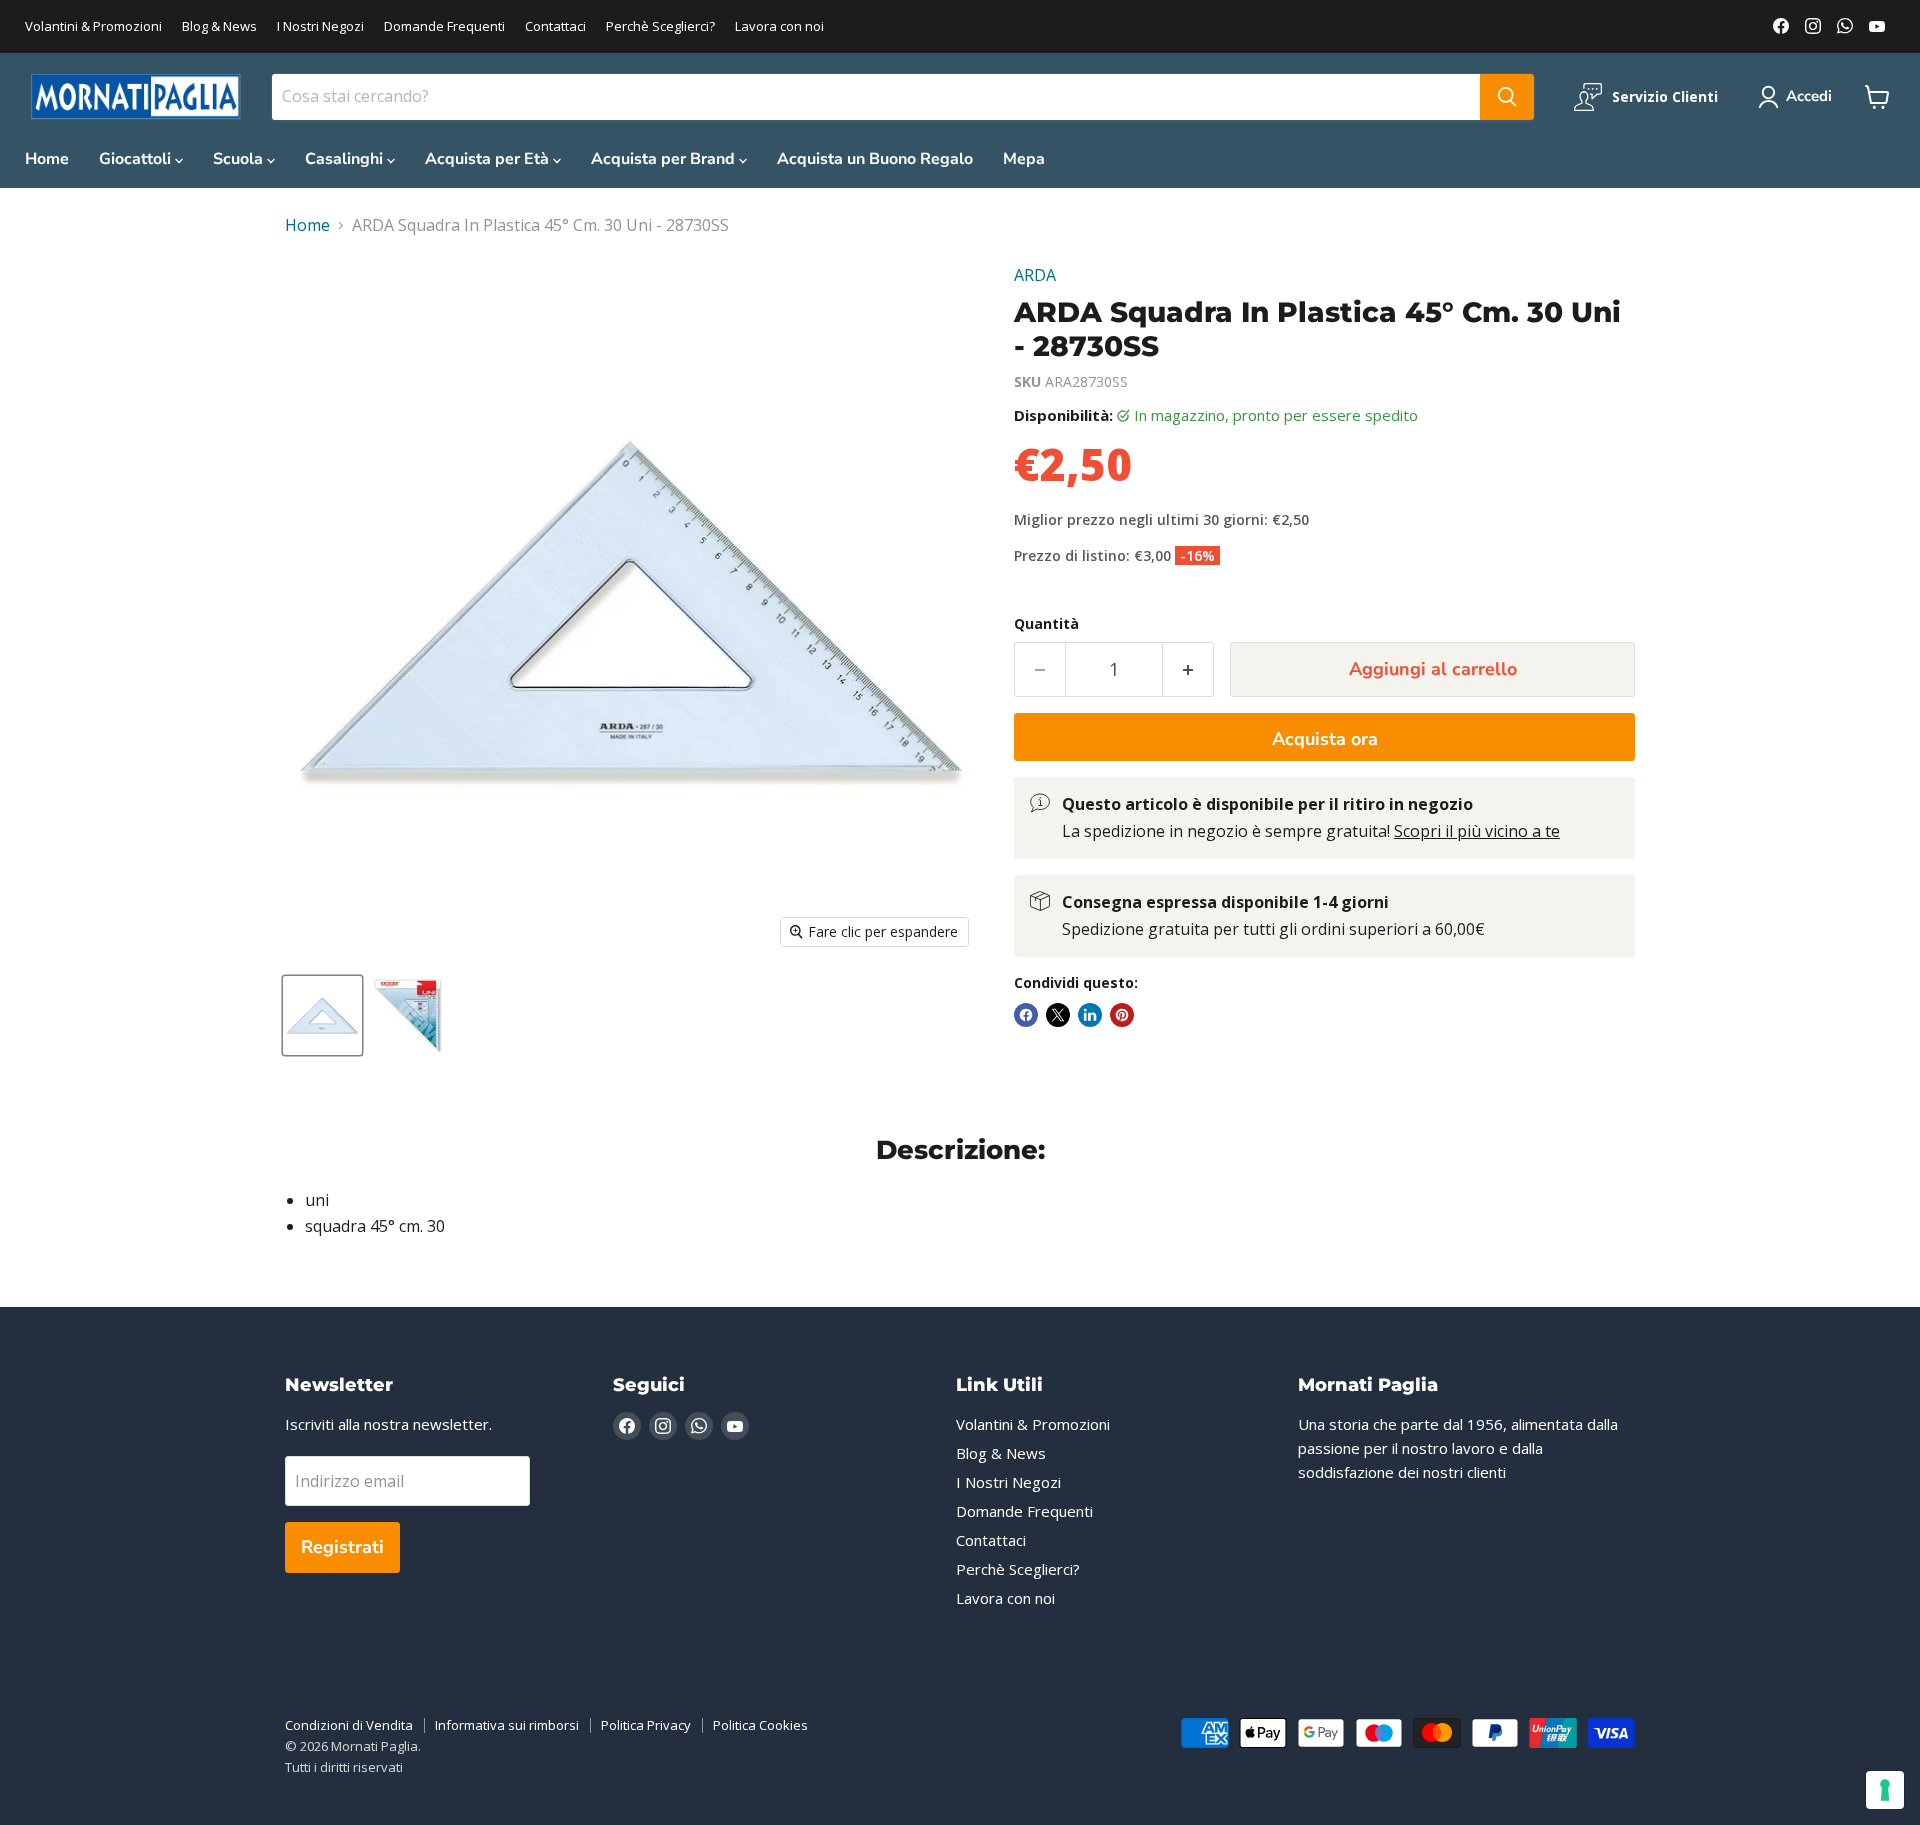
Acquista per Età (489, 159)
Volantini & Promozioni (93, 26)
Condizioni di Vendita (349, 1725)
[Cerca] (1507, 97)
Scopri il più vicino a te (1477, 831)
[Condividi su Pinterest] (1122, 1015)
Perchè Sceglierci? (660, 26)
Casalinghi (346, 159)
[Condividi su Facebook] (1026, 1015)
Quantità (1046, 624)
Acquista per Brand (665, 159)
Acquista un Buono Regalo (875, 159)
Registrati (342, 1547)
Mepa (1024, 159)
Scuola (240, 159)
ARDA (1035, 275)
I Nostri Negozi (320, 26)
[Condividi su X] (1058, 1015)
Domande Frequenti (444, 26)
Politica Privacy (646, 1725)
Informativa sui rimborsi (507, 1725)
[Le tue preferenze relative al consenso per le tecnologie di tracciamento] (1885, 1790)
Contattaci (555, 26)
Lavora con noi (779, 26)
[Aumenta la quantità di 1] (1188, 669)
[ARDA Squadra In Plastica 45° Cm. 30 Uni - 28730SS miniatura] (322, 1015)
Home (47, 159)
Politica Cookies (760, 1725)
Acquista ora (1325, 739)
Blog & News (219, 26)
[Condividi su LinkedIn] (1090, 1015)
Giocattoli (137, 159)
